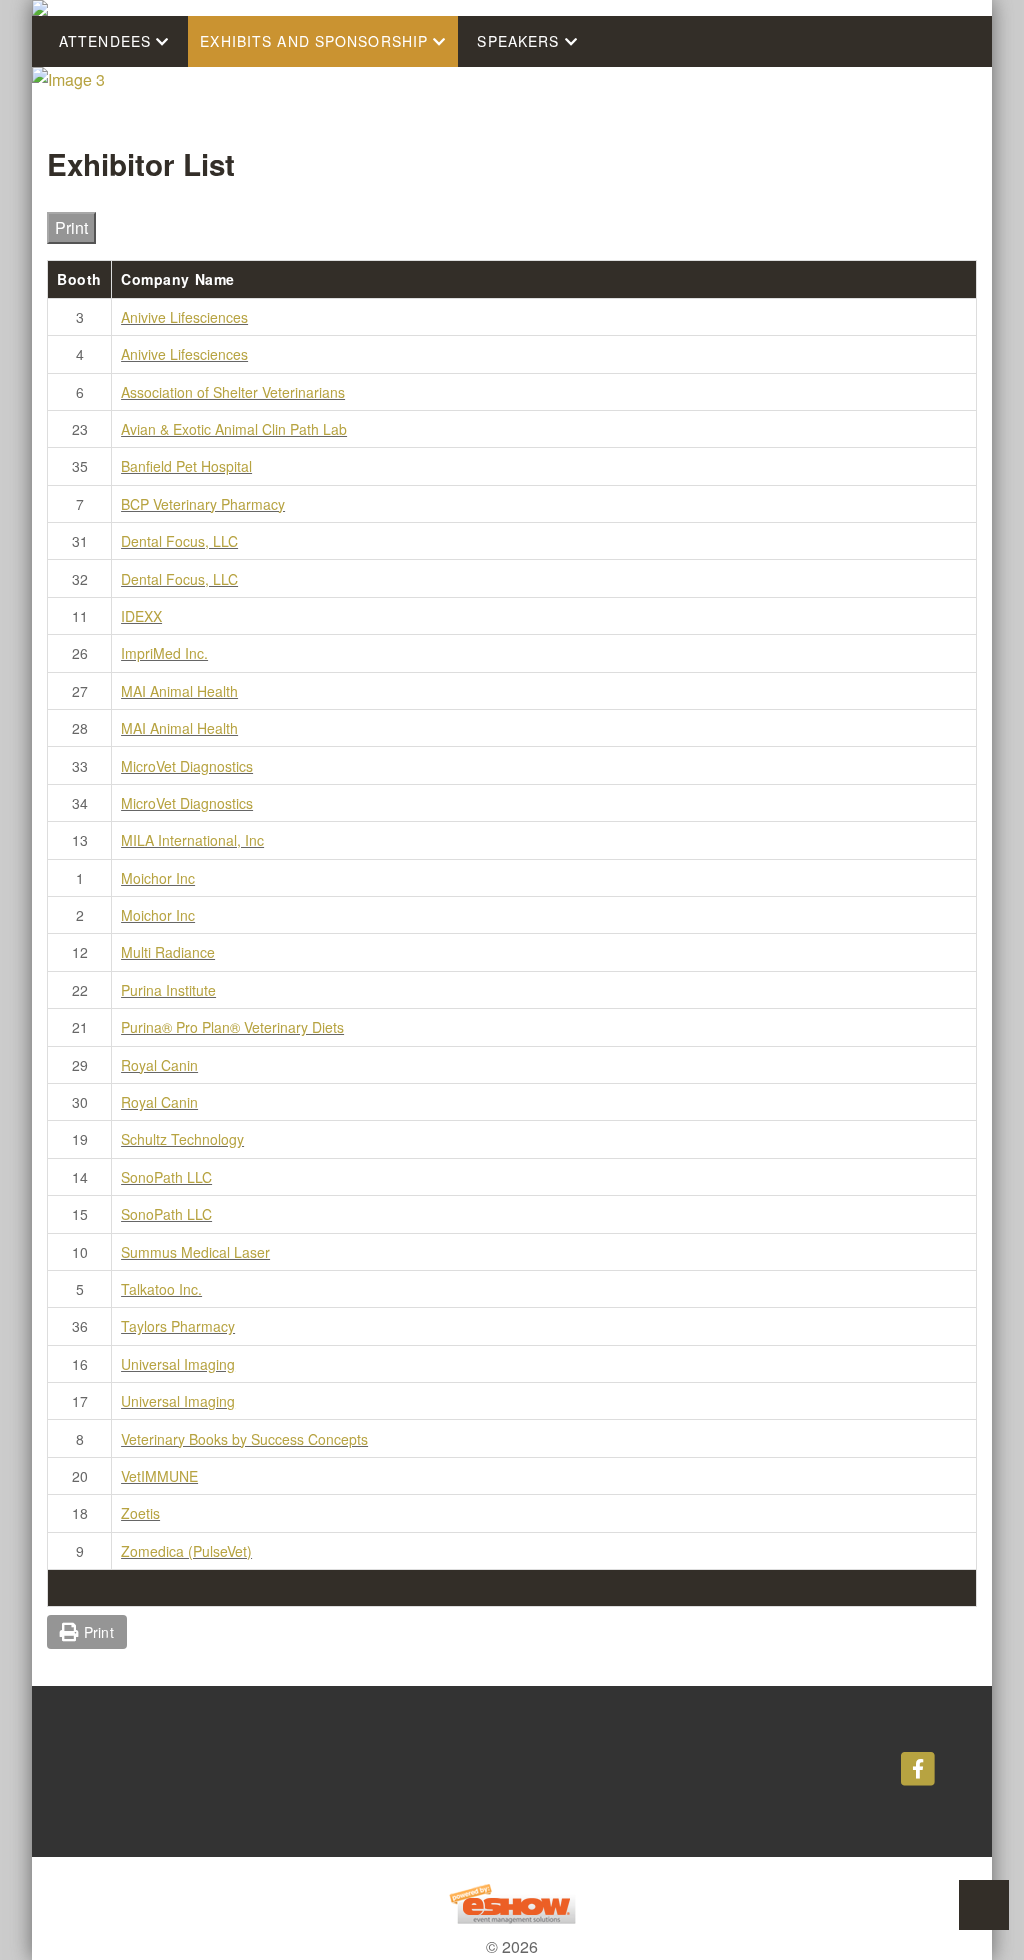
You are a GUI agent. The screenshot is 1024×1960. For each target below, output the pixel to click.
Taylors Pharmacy (178, 1326)
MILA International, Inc (192, 840)
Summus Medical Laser (195, 1252)
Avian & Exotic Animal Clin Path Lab (234, 429)
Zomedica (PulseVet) (186, 1551)
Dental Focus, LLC (179, 541)
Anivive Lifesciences (184, 317)
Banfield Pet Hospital (186, 466)
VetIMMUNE (159, 1476)
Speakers (520, 41)
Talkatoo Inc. (161, 1289)
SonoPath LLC (166, 1177)
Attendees (107, 41)
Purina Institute (168, 990)
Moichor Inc (158, 878)
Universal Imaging (178, 1364)
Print (71, 227)
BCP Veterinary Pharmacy (203, 504)
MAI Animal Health (179, 691)
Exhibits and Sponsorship (316, 41)
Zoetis (140, 1513)
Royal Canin (159, 1065)
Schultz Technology (182, 1139)
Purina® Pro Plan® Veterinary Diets (232, 1027)
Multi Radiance (168, 952)
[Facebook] (918, 1768)
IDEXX (141, 616)
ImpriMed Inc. (164, 653)
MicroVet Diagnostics (187, 766)
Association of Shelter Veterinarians (233, 392)
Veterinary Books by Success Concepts (244, 1439)
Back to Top (984, 1905)
